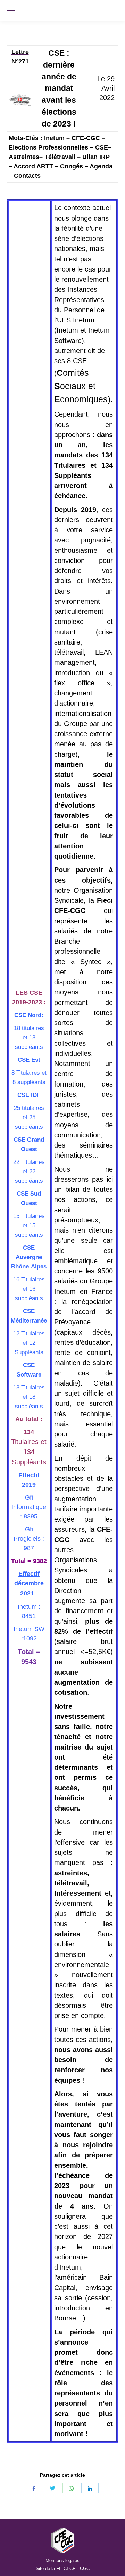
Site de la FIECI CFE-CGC (63, 2569)
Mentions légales (62, 2560)
